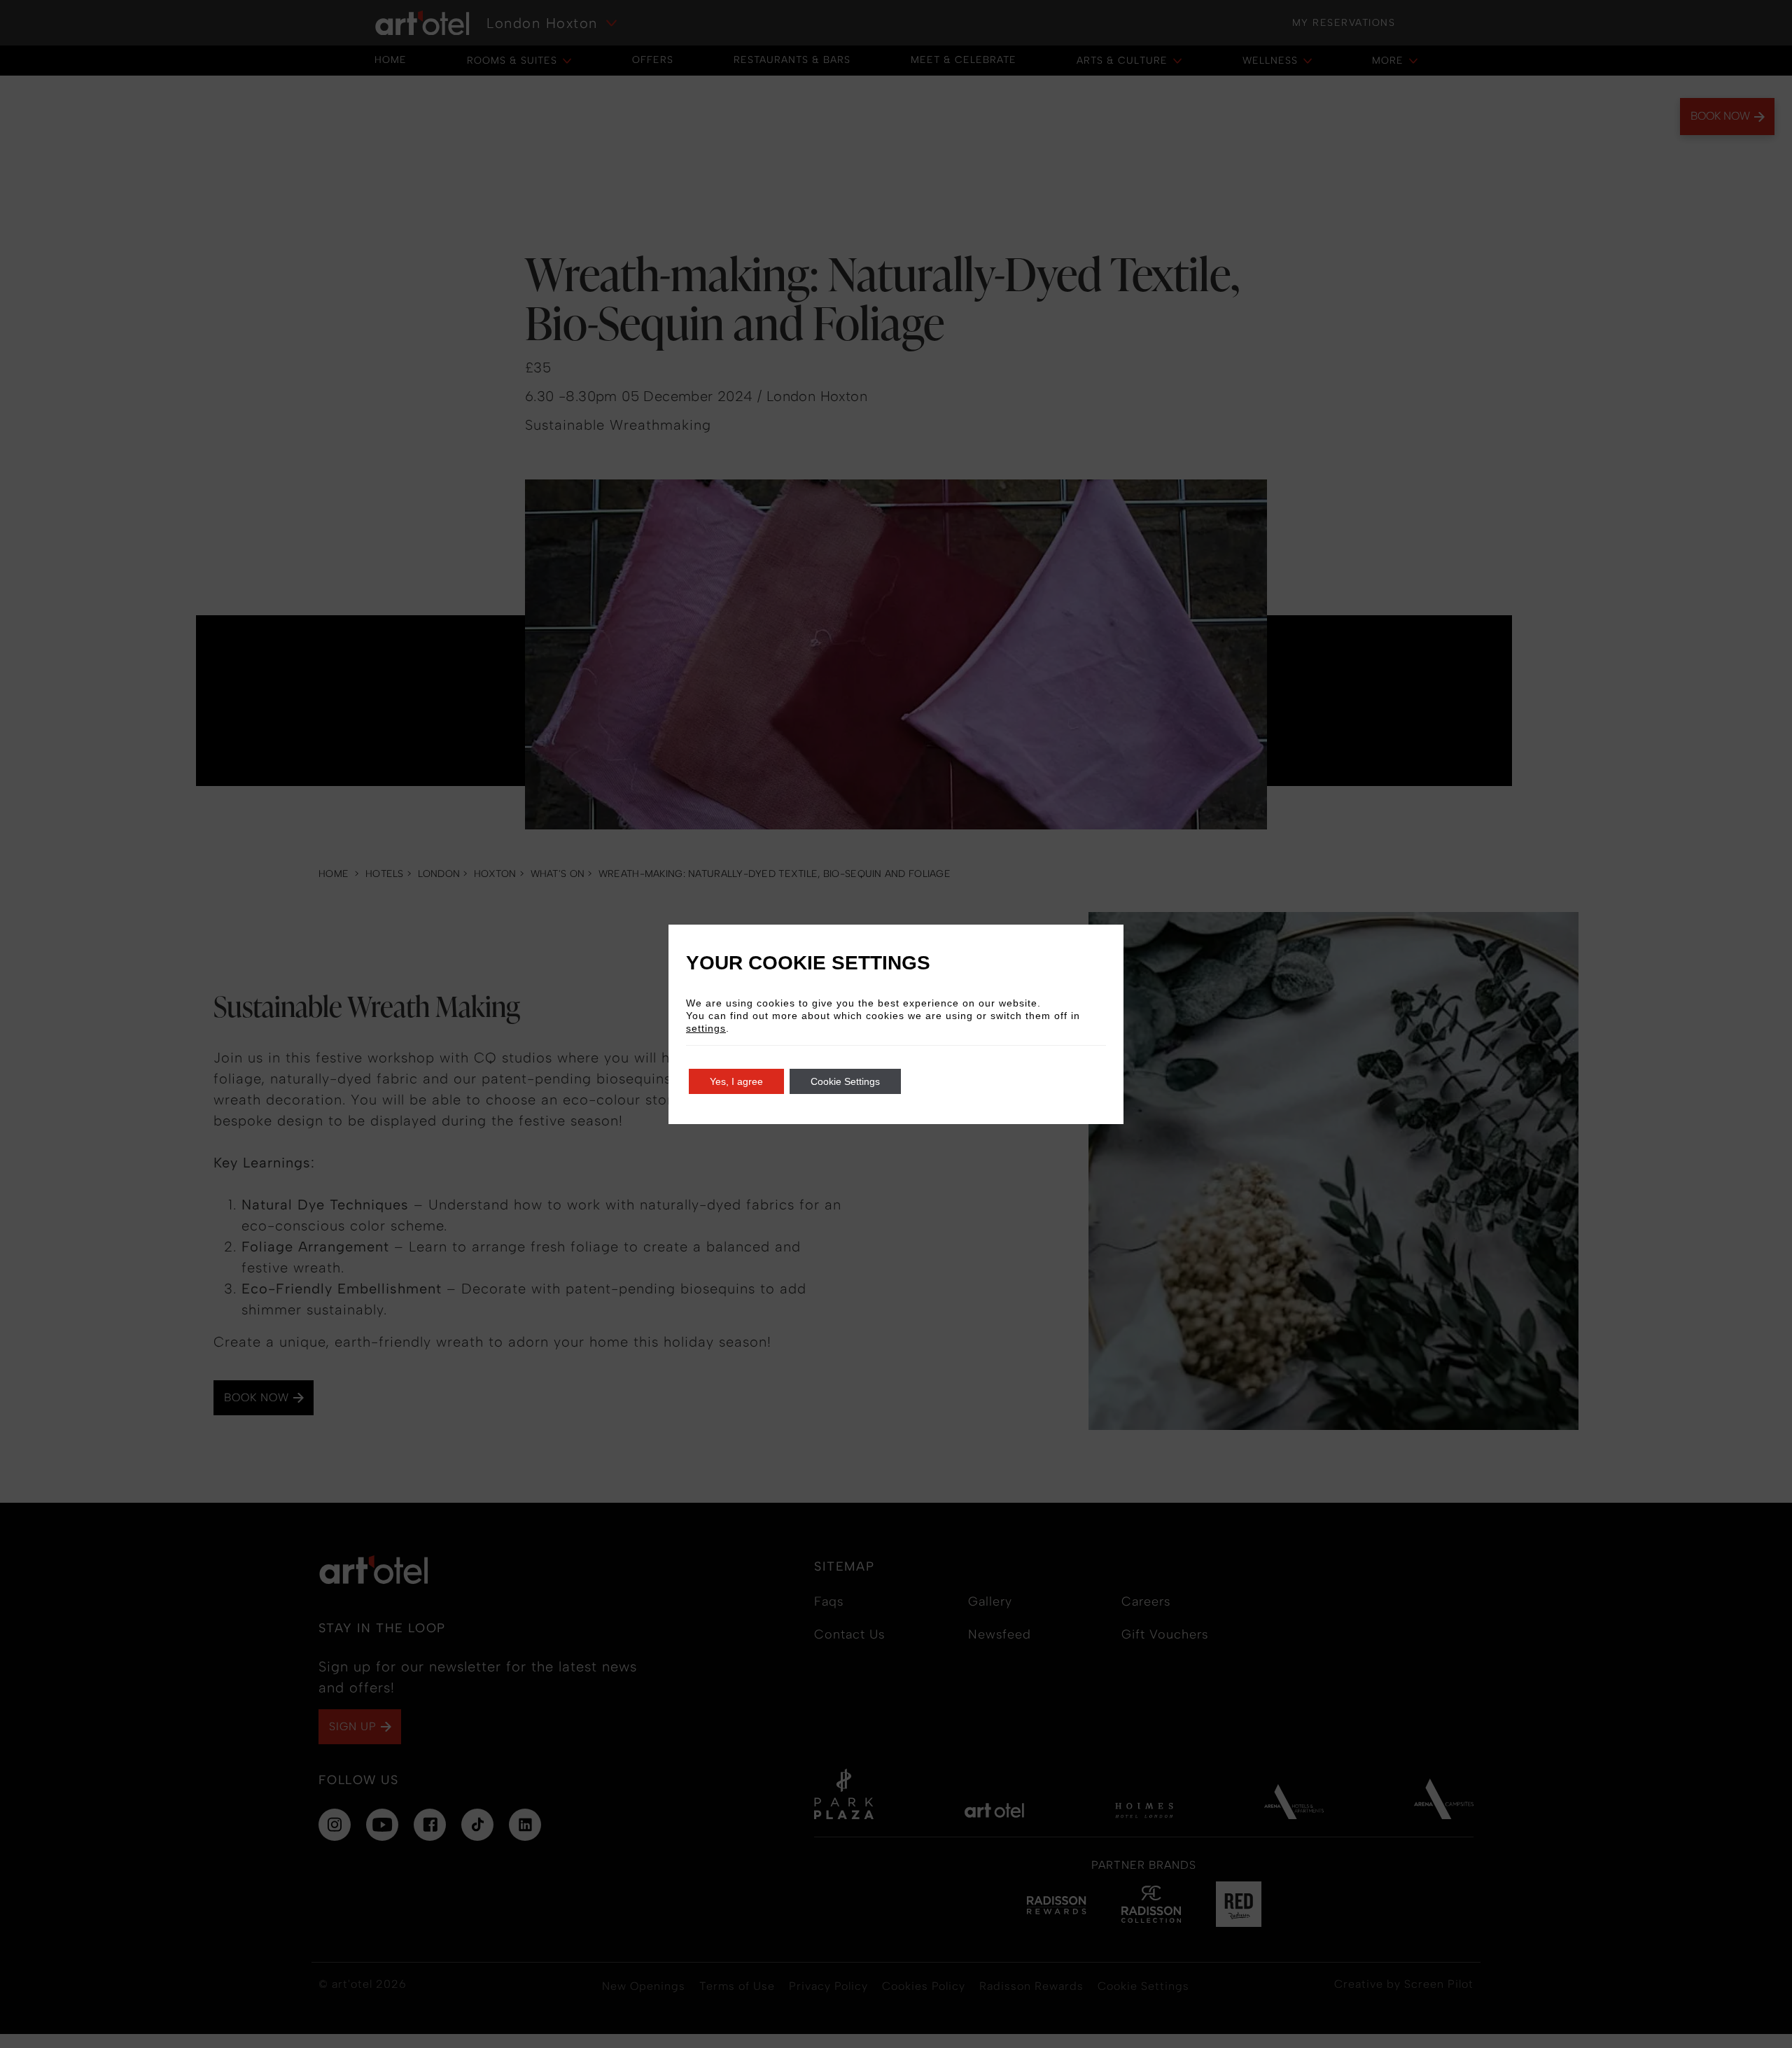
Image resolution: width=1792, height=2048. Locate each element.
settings (706, 1028)
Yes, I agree (736, 1081)
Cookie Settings (845, 1081)
